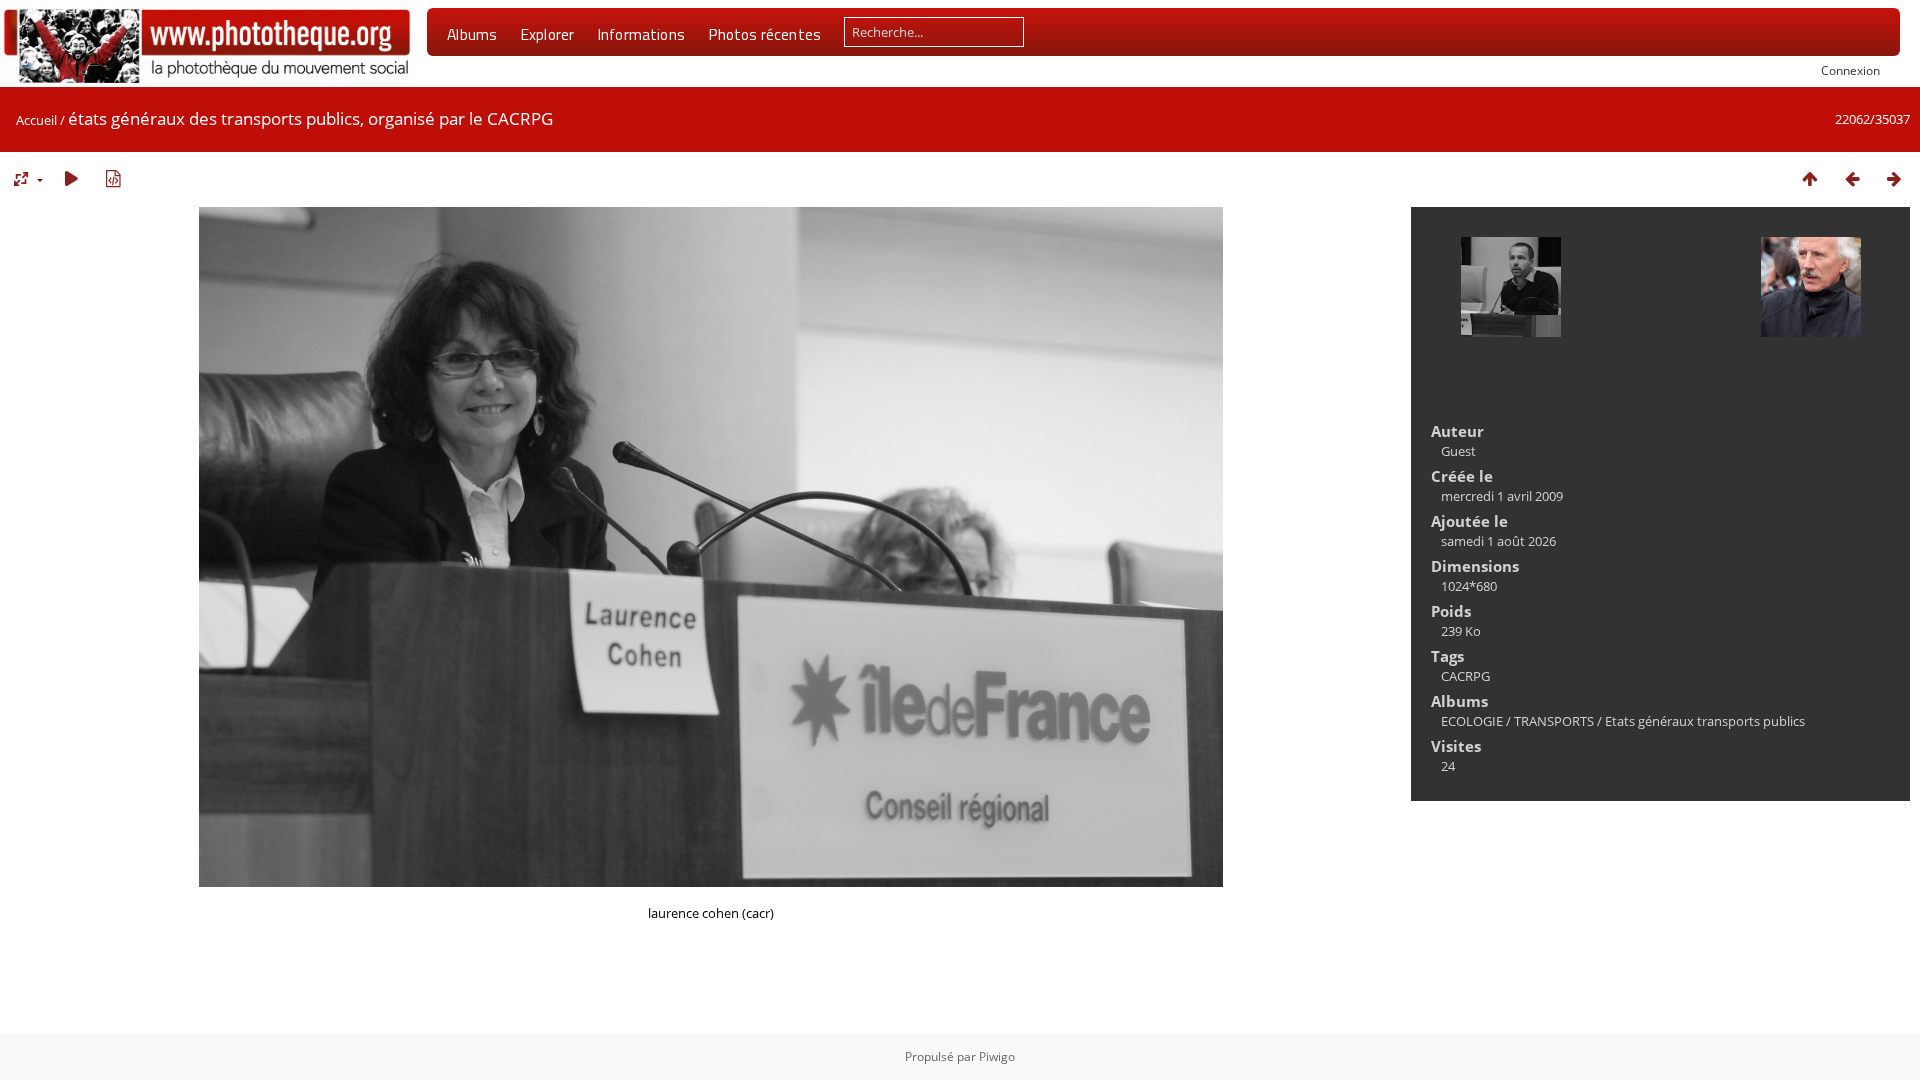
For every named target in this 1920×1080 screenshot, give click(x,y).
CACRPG (1465, 676)
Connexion (1850, 70)
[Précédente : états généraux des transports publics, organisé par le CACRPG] (1852, 178)
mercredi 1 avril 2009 (1502, 496)
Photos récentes (764, 34)
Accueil (36, 120)
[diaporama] (71, 178)
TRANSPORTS (1554, 721)
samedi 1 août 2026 (1498, 541)
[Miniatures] (1810, 178)
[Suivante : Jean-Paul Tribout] (1894, 178)
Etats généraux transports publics (1705, 721)
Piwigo (997, 1056)
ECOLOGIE (1472, 721)
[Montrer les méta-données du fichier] (113, 178)
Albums (472, 34)
